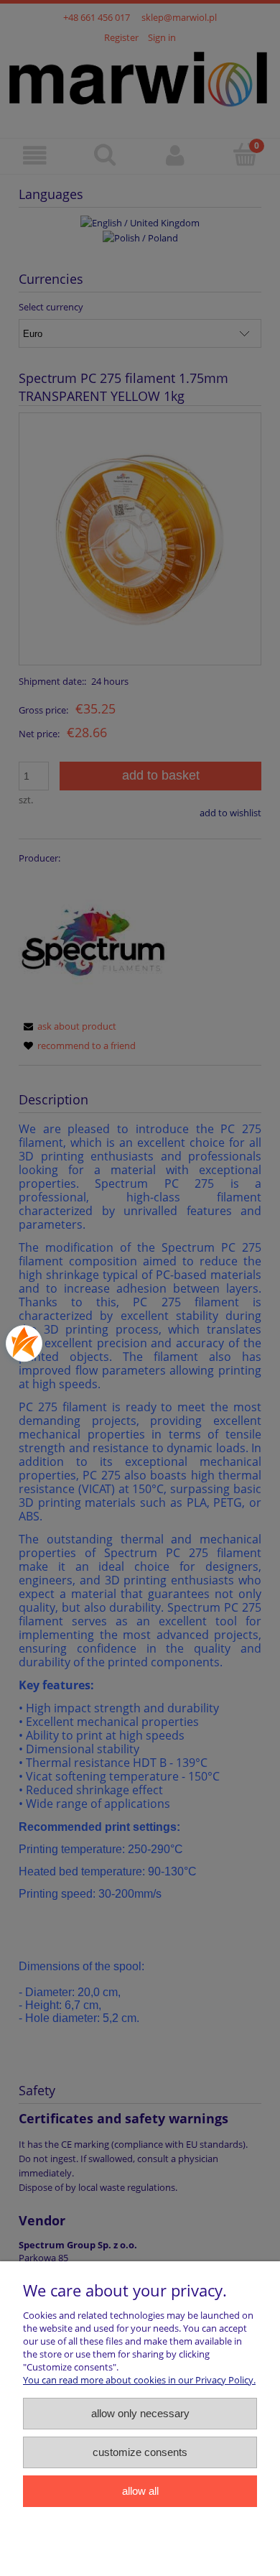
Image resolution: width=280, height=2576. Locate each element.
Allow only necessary (140, 2413)
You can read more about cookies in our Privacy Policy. (139, 2380)
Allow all (140, 2491)
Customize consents (140, 2452)
